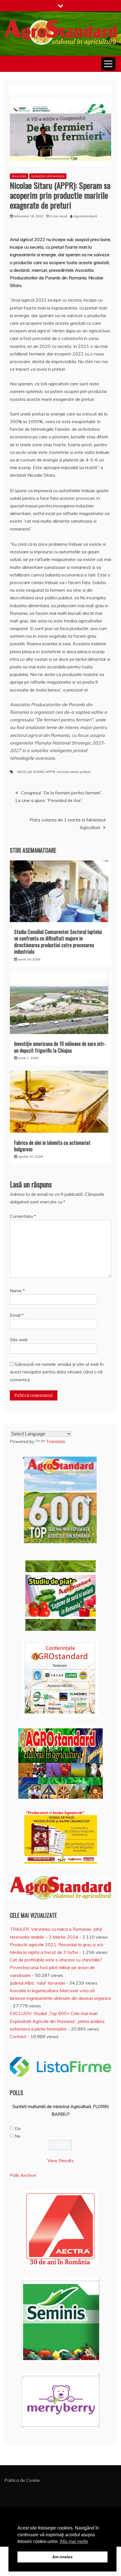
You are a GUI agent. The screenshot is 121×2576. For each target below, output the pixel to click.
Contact (18, 2036)
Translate (56, 1441)
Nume (17, 1291)
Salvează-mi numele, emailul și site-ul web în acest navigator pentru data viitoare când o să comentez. (57, 1372)
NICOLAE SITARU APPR (36, 772)
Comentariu (23, 1216)
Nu (17, 2136)
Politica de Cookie (22, 2480)
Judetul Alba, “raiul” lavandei (37, 1983)
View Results (60, 2160)
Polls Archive (23, 2175)
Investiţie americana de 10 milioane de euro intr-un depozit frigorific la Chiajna (60, 1047)
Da (18, 2128)
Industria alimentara (48, 176)
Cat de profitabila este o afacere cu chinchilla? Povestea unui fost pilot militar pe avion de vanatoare (56, 1967)
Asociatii (19, 176)
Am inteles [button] (62, 2557)
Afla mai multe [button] (74, 2541)
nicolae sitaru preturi (74, 772)
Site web (19, 1340)
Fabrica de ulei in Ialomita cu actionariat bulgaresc (52, 1146)
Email (17, 1315)
